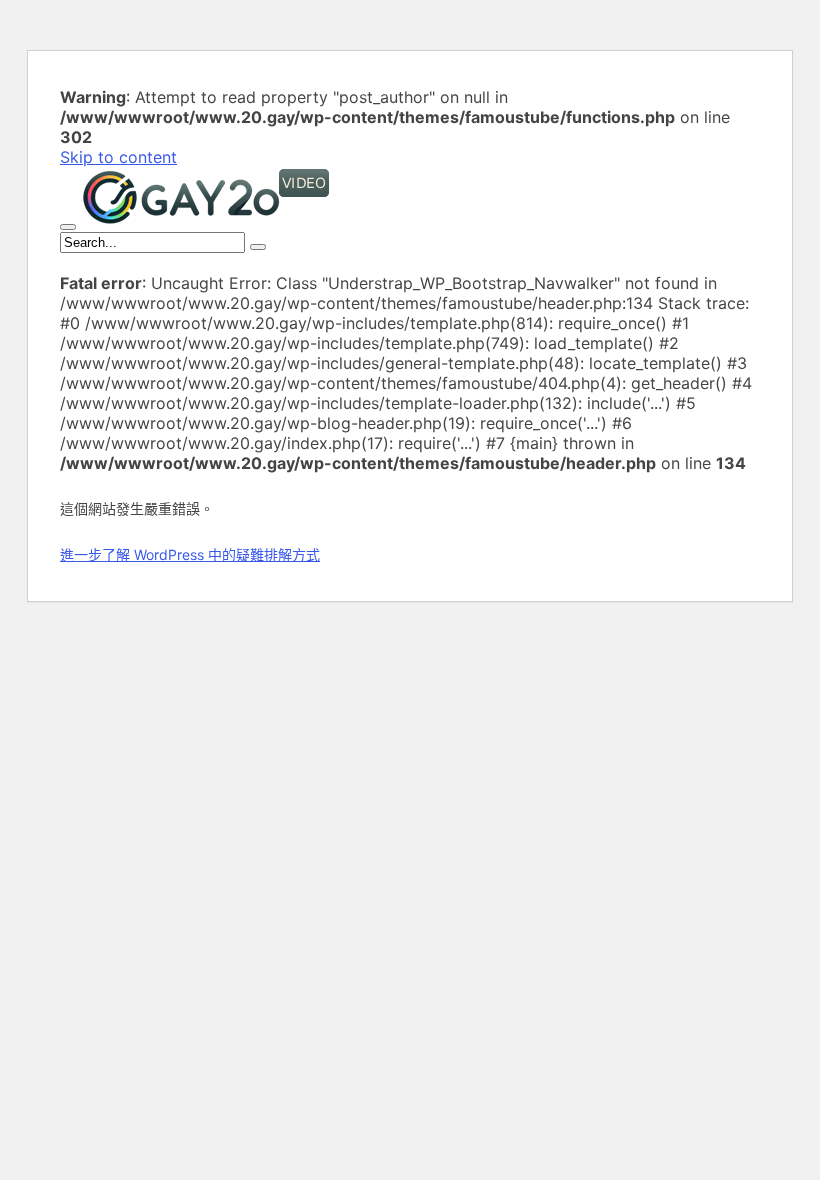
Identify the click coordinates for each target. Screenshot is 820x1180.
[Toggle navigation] (68, 227)
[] (258, 247)
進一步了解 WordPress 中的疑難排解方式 (190, 554)
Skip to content (118, 157)
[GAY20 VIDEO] (206, 221)
